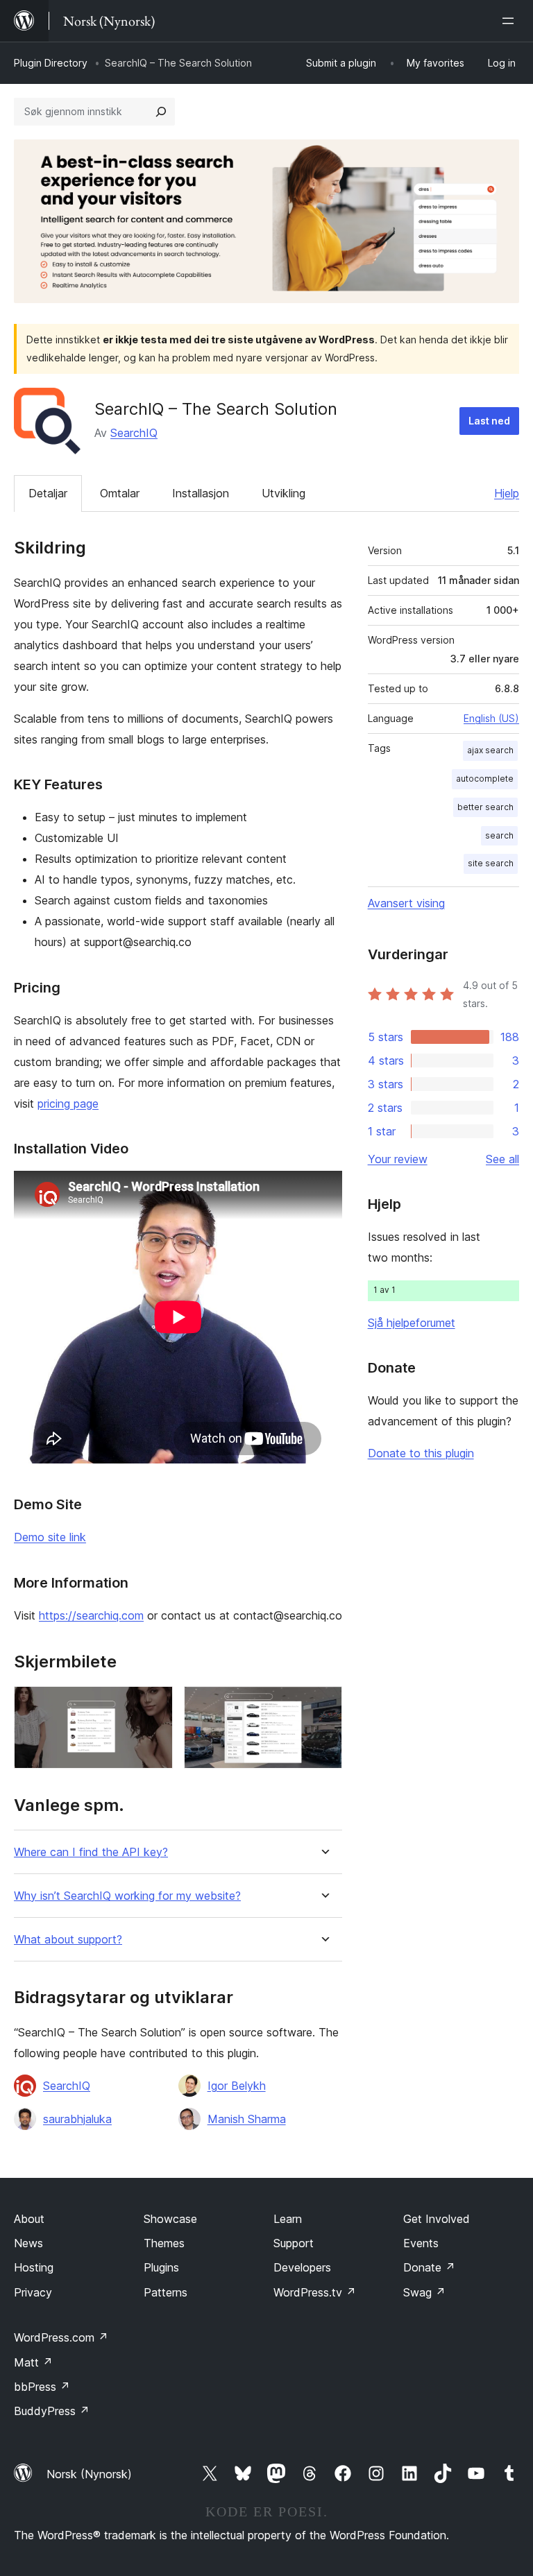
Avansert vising (406, 903)
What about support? (68, 1940)
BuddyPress (52, 2411)
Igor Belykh (237, 2086)
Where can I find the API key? (91, 1852)
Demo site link (50, 1537)
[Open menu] (511, 21)
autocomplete (485, 779)
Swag (424, 2292)
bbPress (42, 2387)
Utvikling (284, 493)
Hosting (34, 2267)
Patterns (166, 2292)
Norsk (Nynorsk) (89, 2474)
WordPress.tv (315, 2292)
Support (294, 2243)
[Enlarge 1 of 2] (154, 1705)
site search (491, 863)
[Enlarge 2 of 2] (323, 1705)
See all (502, 1159)
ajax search (490, 750)
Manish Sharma (247, 2119)
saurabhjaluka (77, 2119)
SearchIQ (134, 433)
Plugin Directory (51, 63)
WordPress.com (61, 2337)
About (29, 2219)
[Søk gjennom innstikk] (161, 112)
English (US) (491, 718)
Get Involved (437, 2219)
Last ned (489, 421)
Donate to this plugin (421, 1453)
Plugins (161, 2267)
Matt (33, 2362)
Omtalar (120, 493)
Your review (398, 1159)
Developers (302, 2267)
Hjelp (507, 493)
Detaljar (48, 493)
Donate (429, 2267)
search (499, 835)
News (28, 2243)
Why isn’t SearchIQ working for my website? (127, 1896)
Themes (164, 2243)
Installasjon (201, 493)
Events (421, 2243)
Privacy (33, 2292)
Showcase (170, 2219)
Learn (288, 2219)
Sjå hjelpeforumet (412, 1323)
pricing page (68, 1104)
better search (485, 807)
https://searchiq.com (91, 1615)
